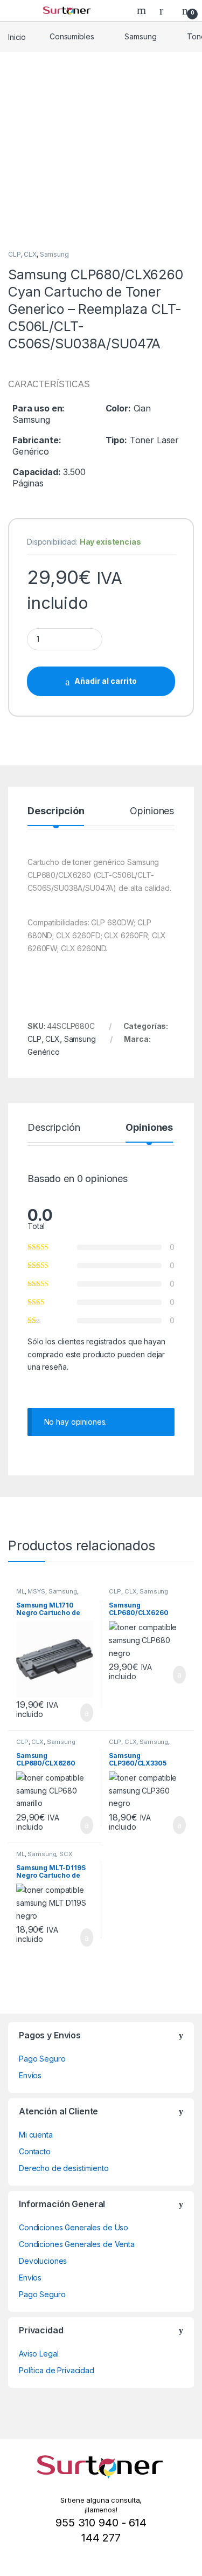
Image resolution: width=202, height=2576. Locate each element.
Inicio (17, 36)
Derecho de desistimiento (64, 2168)
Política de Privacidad (57, 2370)
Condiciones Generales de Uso (74, 2227)
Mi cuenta (36, 2135)
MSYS (36, 1591)
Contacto (35, 2151)
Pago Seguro (42, 2059)
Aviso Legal (39, 2354)
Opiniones (152, 811)
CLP (15, 254)
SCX (66, 1854)
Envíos (30, 2075)
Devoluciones (43, 2261)
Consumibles (72, 36)
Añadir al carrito (106, 681)
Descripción (56, 811)
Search (143, 10)
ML (20, 1591)
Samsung (140, 36)
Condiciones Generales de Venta (77, 2244)
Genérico (44, 1052)
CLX (30, 254)
